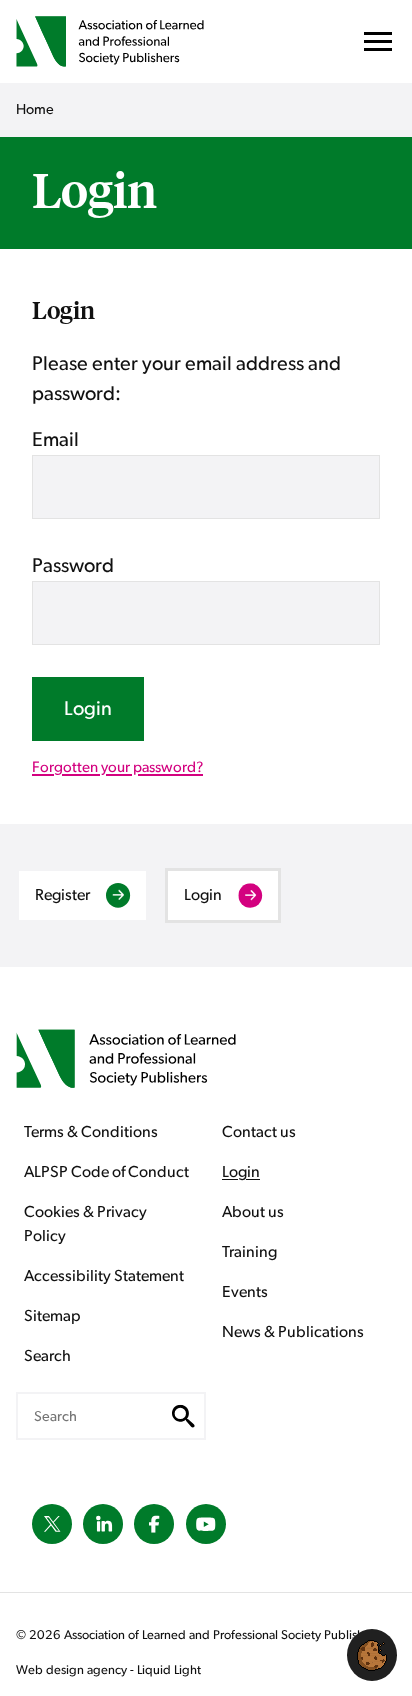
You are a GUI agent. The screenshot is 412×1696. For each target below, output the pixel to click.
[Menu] (378, 46)
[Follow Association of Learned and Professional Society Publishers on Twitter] (52, 1524)
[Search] (183, 1416)
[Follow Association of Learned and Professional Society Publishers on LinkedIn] (103, 1524)
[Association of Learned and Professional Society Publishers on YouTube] (206, 1524)
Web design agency (73, 1670)
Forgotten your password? (117, 767)
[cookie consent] (372, 1655)
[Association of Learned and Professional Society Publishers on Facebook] (154, 1524)
